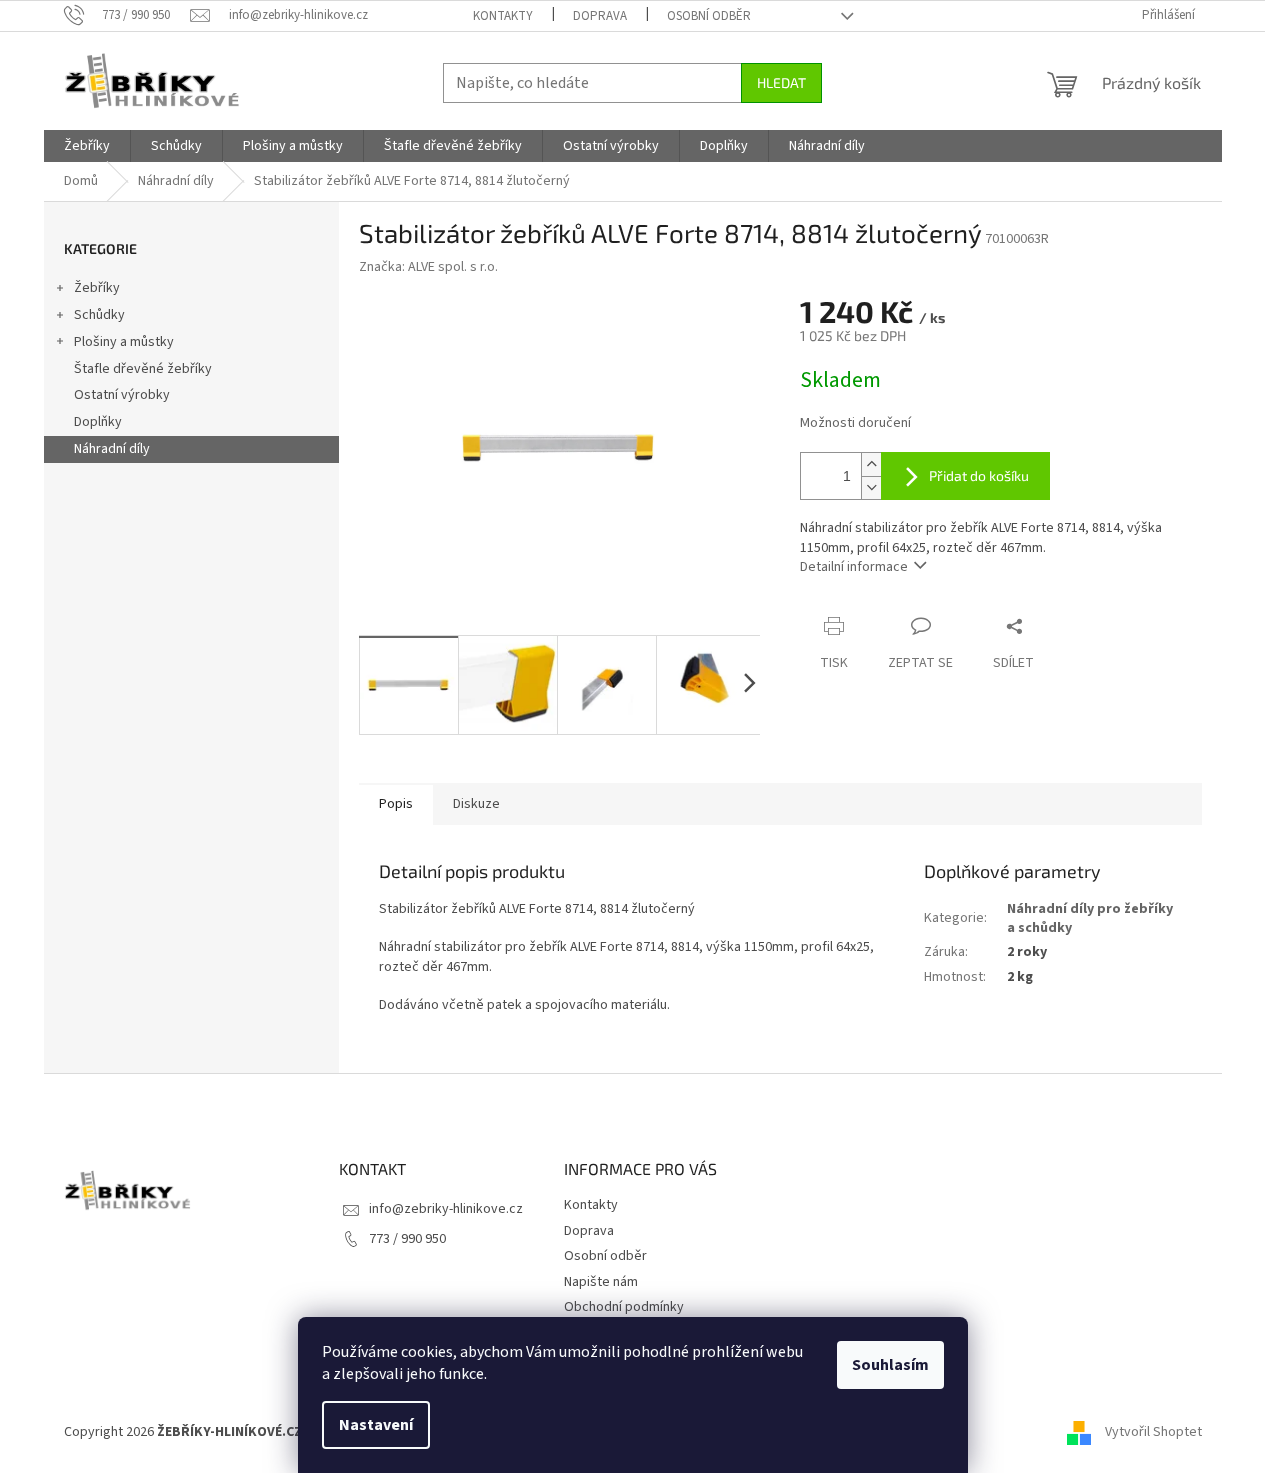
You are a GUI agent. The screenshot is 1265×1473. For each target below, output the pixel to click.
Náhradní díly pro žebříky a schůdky (1090, 918)
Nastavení (376, 1425)
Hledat (781, 82)
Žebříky (97, 288)
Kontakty (503, 16)
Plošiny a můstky (124, 342)
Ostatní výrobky (122, 395)
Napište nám (601, 1282)
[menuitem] (87, 146)
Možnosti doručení (855, 423)
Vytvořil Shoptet (1153, 1432)
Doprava (600, 16)
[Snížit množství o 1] (871, 487)
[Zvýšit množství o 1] (871, 464)
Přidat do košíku (979, 475)
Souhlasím (890, 1365)
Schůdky (99, 315)
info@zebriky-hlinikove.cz (446, 1209)
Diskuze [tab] (476, 804)
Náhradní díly (112, 449)
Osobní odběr (709, 16)
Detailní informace (854, 567)
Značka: (428, 267)
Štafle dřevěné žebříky (143, 369)
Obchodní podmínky (624, 1307)
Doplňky (98, 422)
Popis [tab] (396, 804)
